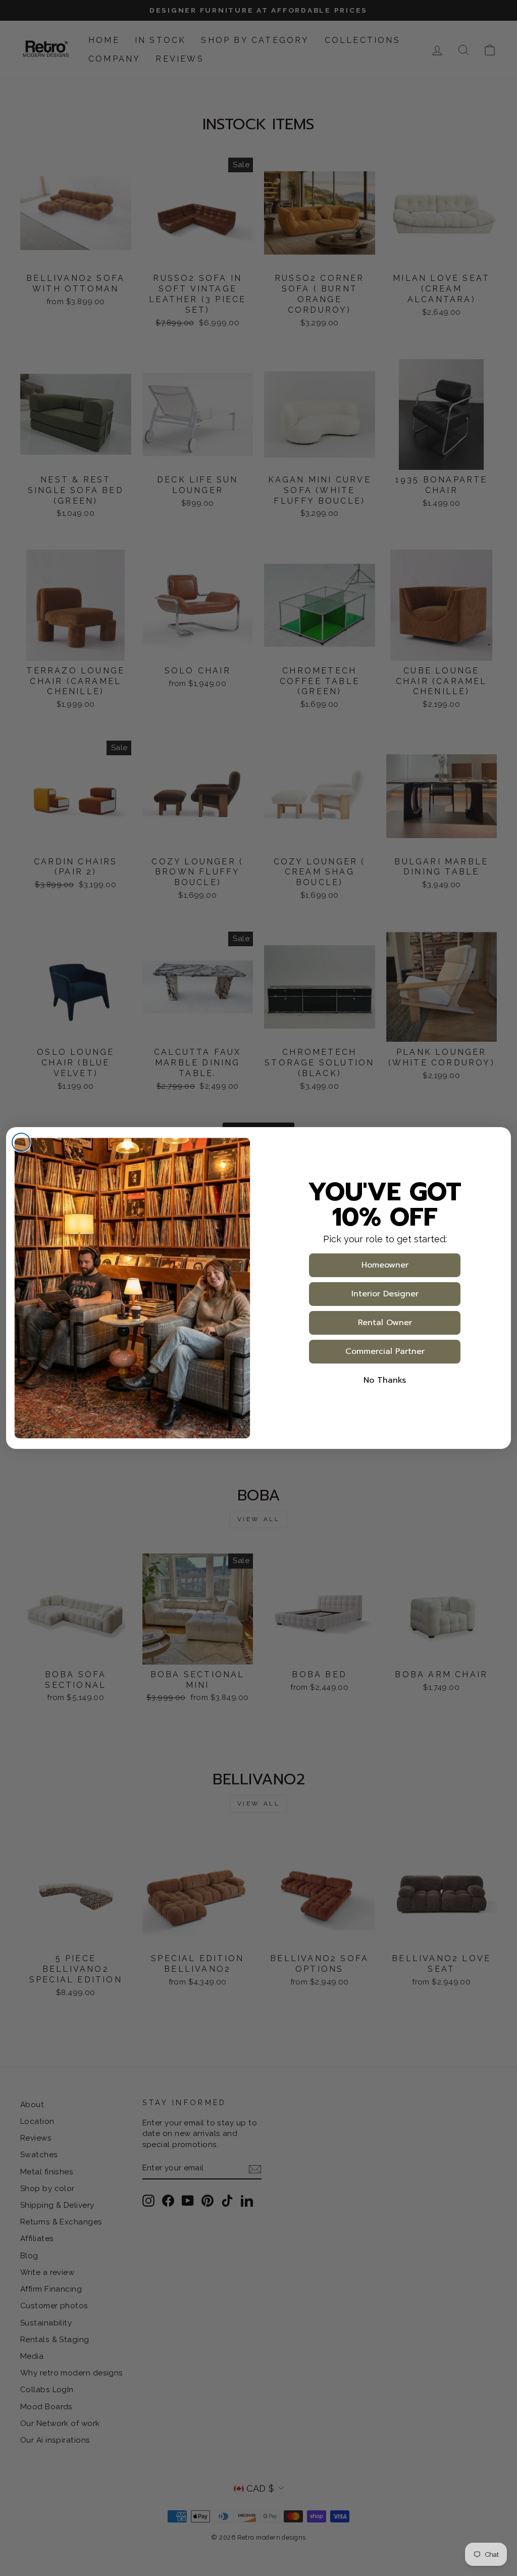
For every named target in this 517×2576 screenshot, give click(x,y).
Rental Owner (385, 1323)
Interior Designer (385, 1294)
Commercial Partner (385, 1351)
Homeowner (385, 1265)
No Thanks (385, 1380)
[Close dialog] (21, 1142)
